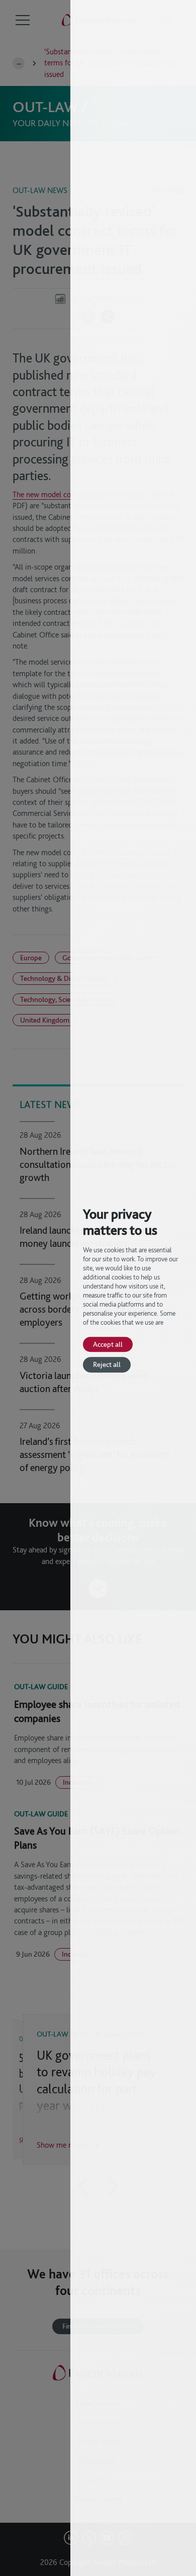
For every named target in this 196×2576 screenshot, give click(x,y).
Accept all (108, 1344)
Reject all (107, 1365)
